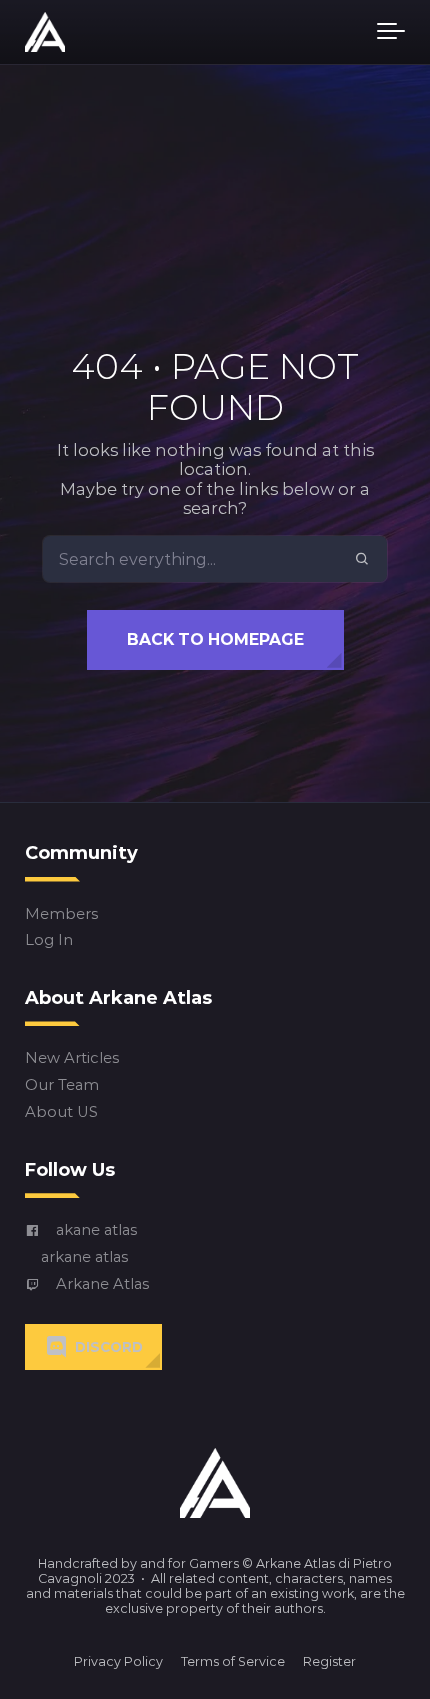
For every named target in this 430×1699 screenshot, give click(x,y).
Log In (49, 940)
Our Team (62, 1085)
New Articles (72, 1058)
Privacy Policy (118, 1661)
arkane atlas (84, 1257)
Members (61, 913)
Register (329, 1661)
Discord (109, 1347)
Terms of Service (233, 1661)
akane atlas (96, 1230)
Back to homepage (215, 639)
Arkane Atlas (102, 1284)
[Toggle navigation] (391, 32)
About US (61, 1112)
